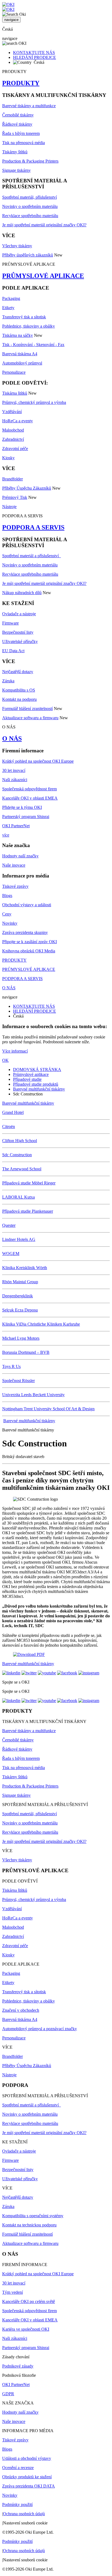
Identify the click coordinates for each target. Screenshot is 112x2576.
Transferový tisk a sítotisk (24, 317)
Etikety (8, 308)
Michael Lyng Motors (21, 1338)
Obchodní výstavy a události (27, 905)
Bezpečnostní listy (18, 632)
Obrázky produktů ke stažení (27, 2477)
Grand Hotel (13, 1112)
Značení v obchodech (21, 2010)
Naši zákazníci (15, 780)
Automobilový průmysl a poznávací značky (40, 2029)
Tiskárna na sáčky (18, 335)
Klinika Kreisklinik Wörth (25, 1268)
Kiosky (8, 458)
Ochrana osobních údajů (24, 2514)
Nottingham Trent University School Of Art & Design (48, 1409)
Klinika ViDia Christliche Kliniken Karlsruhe (41, 1324)
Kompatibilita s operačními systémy (33, 2216)
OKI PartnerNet (16, 826)
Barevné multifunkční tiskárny (39, 1089)
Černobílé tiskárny (18, 115)
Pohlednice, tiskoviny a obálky (29, 326)
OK (5, 1060)
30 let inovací (14, 770)
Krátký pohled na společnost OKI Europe (38, 761)
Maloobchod (13, 430)
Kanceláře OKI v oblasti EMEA (30, 798)
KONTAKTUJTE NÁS (34, 53)
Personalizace (14, 372)
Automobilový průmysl (22, 363)
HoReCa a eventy (18, 421)
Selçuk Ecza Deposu (20, 1310)
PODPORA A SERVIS (33, 527)
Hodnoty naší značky (20, 856)
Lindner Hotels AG (19, 1239)
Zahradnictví (13, 439)
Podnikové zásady (18, 2366)
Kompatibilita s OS (19, 690)
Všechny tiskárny (17, 246)
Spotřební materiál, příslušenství (29, 197)
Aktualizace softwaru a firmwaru (30, 718)
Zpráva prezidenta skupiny (25, 932)
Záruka (8, 681)
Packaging (11, 298)
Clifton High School (20, 1141)
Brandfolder (13, 479)
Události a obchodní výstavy (27, 2458)
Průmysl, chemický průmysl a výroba (34, 402)
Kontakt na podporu (19, 699)
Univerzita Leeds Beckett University (33, 1395)
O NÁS (12, 739)
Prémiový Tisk (15, 497)
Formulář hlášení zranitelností (27, 709)
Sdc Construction (17, 1155)
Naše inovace (14, 865)
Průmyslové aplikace (31, 1074)
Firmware (10, 623)
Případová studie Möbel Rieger (29, 1183)
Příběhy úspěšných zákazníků (28, 255)
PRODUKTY (21, 83)
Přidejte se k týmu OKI (22, 807)
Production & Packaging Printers (30, 161)
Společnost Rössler (18, 1381)
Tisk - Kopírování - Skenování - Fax (33, 345)
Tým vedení (13, 2292)
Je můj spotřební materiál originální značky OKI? (44, 225)
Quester (9, 1225)
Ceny (7, 914)
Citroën (9, 1127)
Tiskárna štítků (15, 393)
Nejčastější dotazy (18, 672)
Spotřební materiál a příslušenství (32, 556)
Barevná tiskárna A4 (20, 354)
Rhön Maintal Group (20, 1282)
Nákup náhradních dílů (22, 593)
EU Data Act (13, 651)
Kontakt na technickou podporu (29, 2225)
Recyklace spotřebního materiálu (30, 216)
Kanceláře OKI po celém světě (29, 2301)
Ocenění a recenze (18, 2468)
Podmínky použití (17, 2504)
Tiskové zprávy (15, 886)
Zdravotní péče (15, 449)
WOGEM (11, 1254)
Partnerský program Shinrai (26, 817)
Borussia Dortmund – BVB (26, 1352)
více (6, 835)
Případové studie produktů (36, 1084)
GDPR (8, 2394)
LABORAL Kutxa (18, 1197)
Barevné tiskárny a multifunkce (29, 106)
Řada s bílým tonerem (21, 133)
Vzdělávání (12, 412)
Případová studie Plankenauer (28, 1211)
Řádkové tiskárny (17, 124)
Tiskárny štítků (15, 152)
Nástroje (9, 507)
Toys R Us (11, 1366)
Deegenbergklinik (18, 1296)
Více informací (15, 1051)
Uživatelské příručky (20, 641)
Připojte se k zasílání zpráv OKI (29, 942)
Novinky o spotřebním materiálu (30, 206)
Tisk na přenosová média (24, 143)
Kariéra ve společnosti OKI (26, 2329)
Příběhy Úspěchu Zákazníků (27, 488)
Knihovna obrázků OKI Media (29, 951)
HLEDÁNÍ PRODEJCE (35, 57)
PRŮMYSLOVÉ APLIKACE (43, 276)
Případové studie (27, 1079)
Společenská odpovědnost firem (29, 789)
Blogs (7, 896)
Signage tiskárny (16, 170)
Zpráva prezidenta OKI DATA (29, 2486)
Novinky (10, 923)
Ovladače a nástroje (19, 614)
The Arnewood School (22, 1169)
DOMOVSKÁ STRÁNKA (37, 1070)
